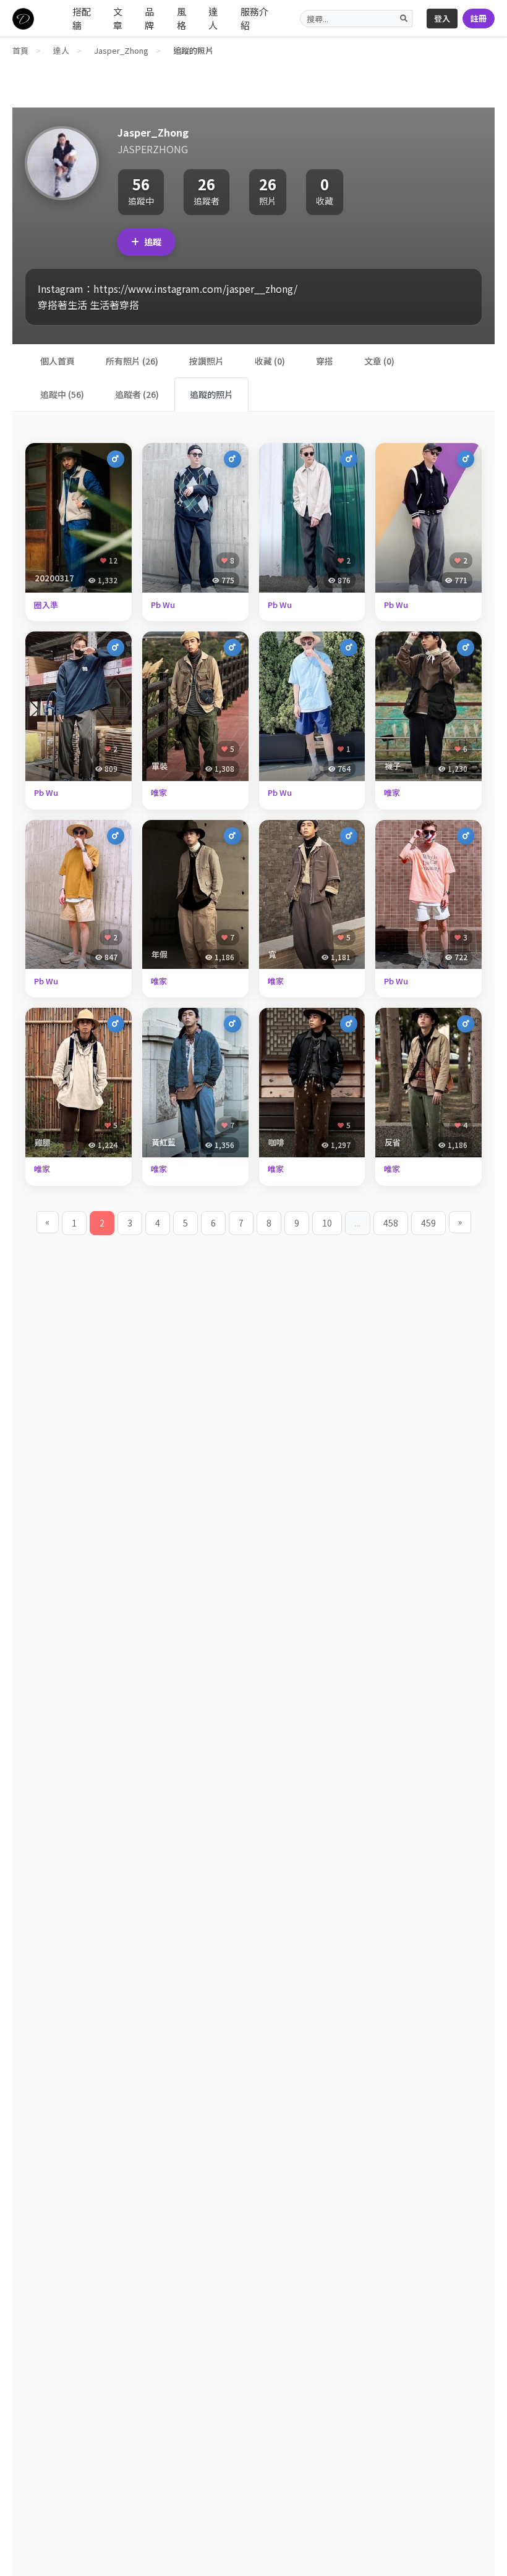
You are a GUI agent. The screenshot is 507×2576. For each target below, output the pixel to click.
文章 (118, 19)
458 (391, 1223)
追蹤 (153, 242)
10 (327, 1223)
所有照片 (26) (132, 361)
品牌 (149, 19)
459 (428, 1223)
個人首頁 (58, 361)
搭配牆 (82, 19)
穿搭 (325, 361)
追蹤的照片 (211, 394)
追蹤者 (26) (137, 394)
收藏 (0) (270, 361)
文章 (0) (379, 361)
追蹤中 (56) (62, 394)
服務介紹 (254, 19)
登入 (442, 18)
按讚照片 (207, 361)
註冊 (479, 18)
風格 (181, 19)
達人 (213, 19)
